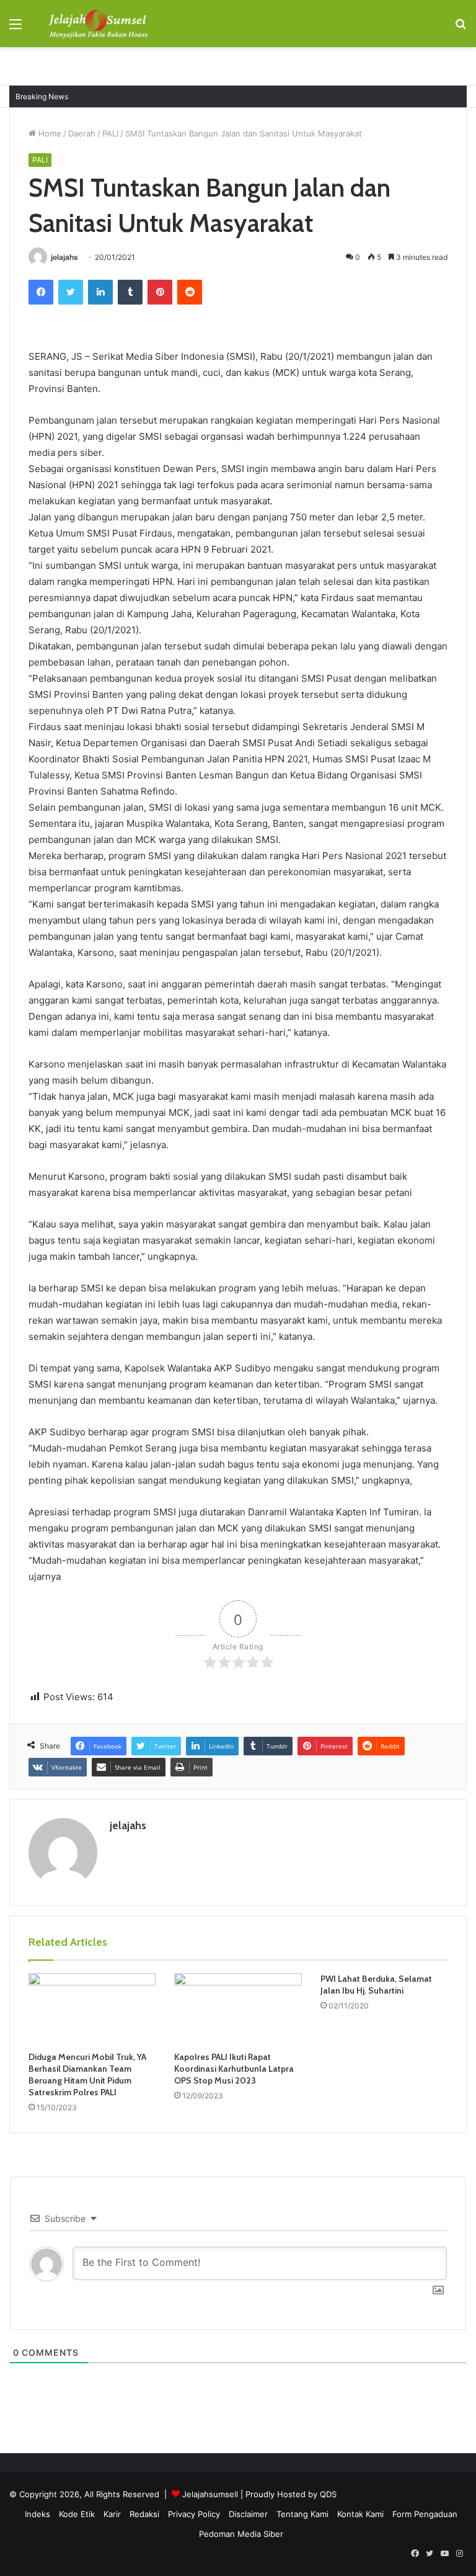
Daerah (82, 133)
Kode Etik (77, 2514)
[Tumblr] (130, 292)
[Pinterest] (160, 292)
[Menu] (15, 28)
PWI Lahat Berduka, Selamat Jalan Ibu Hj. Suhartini (376, 1985)
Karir (112, 2514)
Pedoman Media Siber (241, 2534)
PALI (110, 133)
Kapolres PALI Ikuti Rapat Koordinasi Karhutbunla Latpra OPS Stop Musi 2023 (234, 2069)
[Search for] (461, 28)
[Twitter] (71, 292)
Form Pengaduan (425, 2514)
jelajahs (64, 257)
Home (49, 133)
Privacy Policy (194, 2514)
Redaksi (144, 2514)
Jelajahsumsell (210, 2494)
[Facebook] (41, 292)
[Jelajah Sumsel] (97, 24)
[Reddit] (190, 292)
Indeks (37, 2514)
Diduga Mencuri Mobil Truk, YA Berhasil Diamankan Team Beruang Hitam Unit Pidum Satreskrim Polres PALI (87, 2075)
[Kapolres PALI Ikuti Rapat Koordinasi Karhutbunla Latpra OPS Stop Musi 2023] (238, 2009)
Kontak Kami (360, 2514)
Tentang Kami (302, 2514)
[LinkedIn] (100, 292)
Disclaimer (248, 2514)
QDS (328, 2494)
